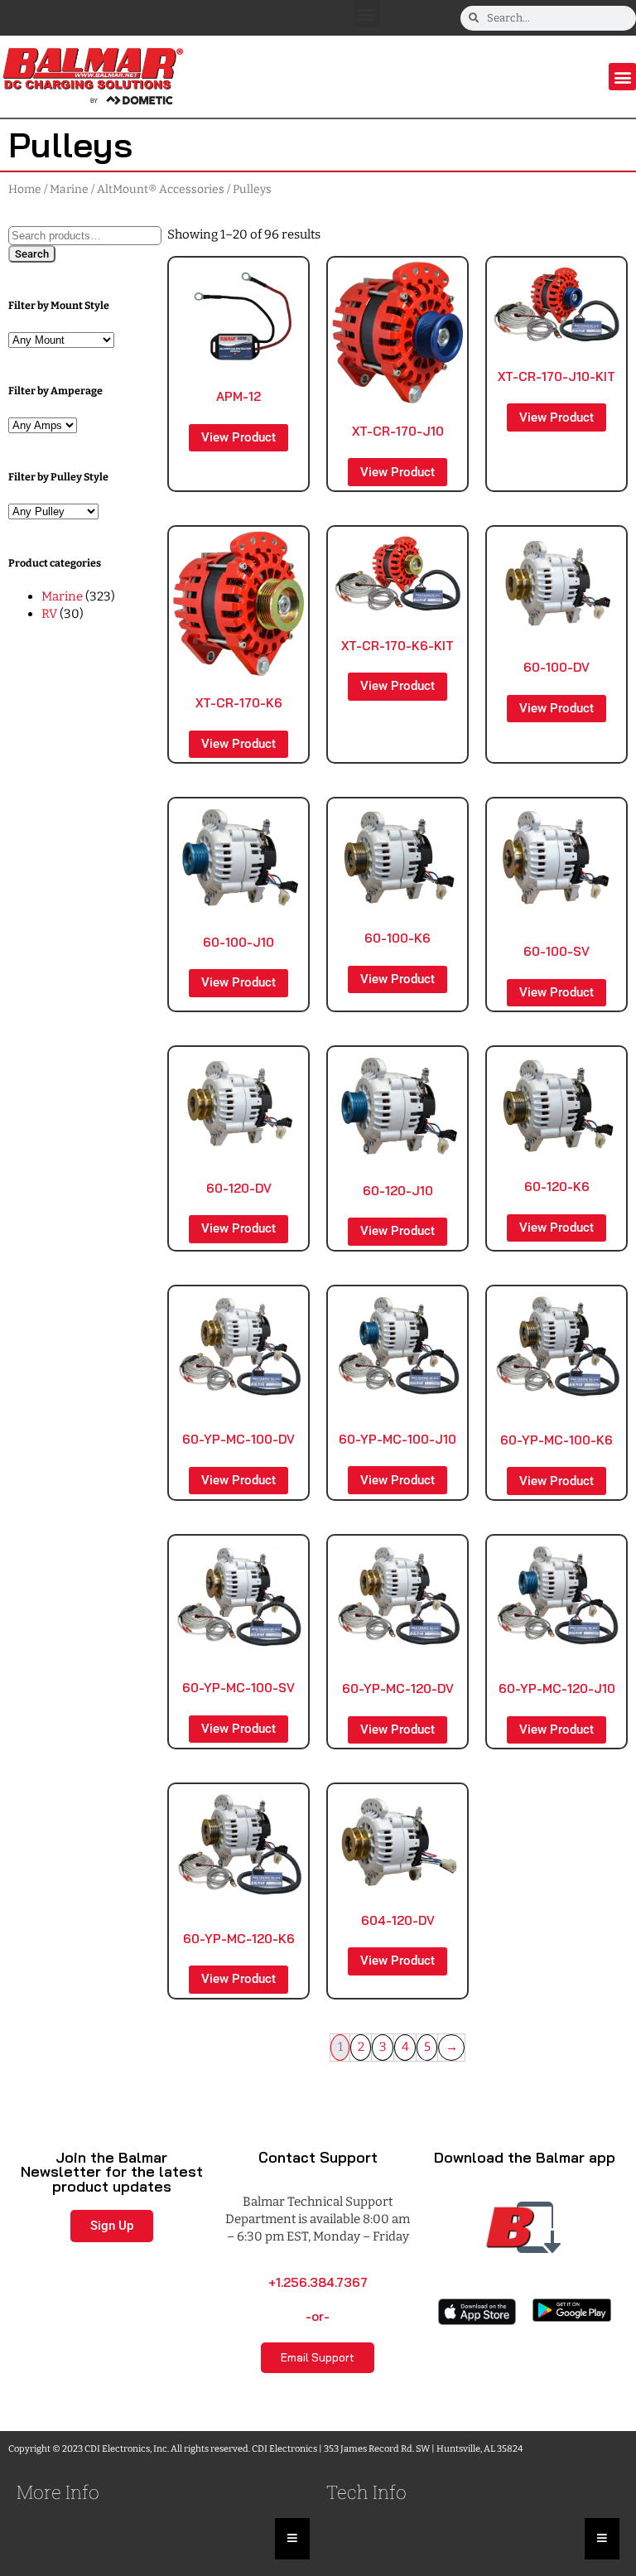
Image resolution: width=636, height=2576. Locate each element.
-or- (318, 2316)
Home (25, 189)
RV (49, 614)
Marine (69, 189)
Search (32, 254)
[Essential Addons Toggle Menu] (292, 2539)
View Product (238, 437)
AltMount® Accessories (161, 189)
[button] (366, 14)
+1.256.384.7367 (318, 2282)
